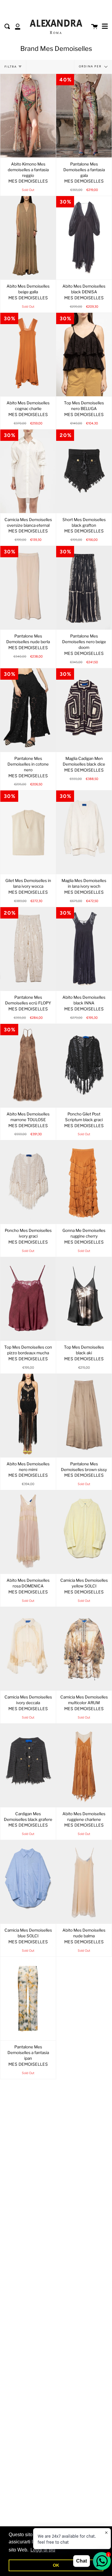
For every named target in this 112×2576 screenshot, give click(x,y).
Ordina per (91, 66)
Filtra (11, 67)
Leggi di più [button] (43, 2550)
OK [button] (56, 2565)
